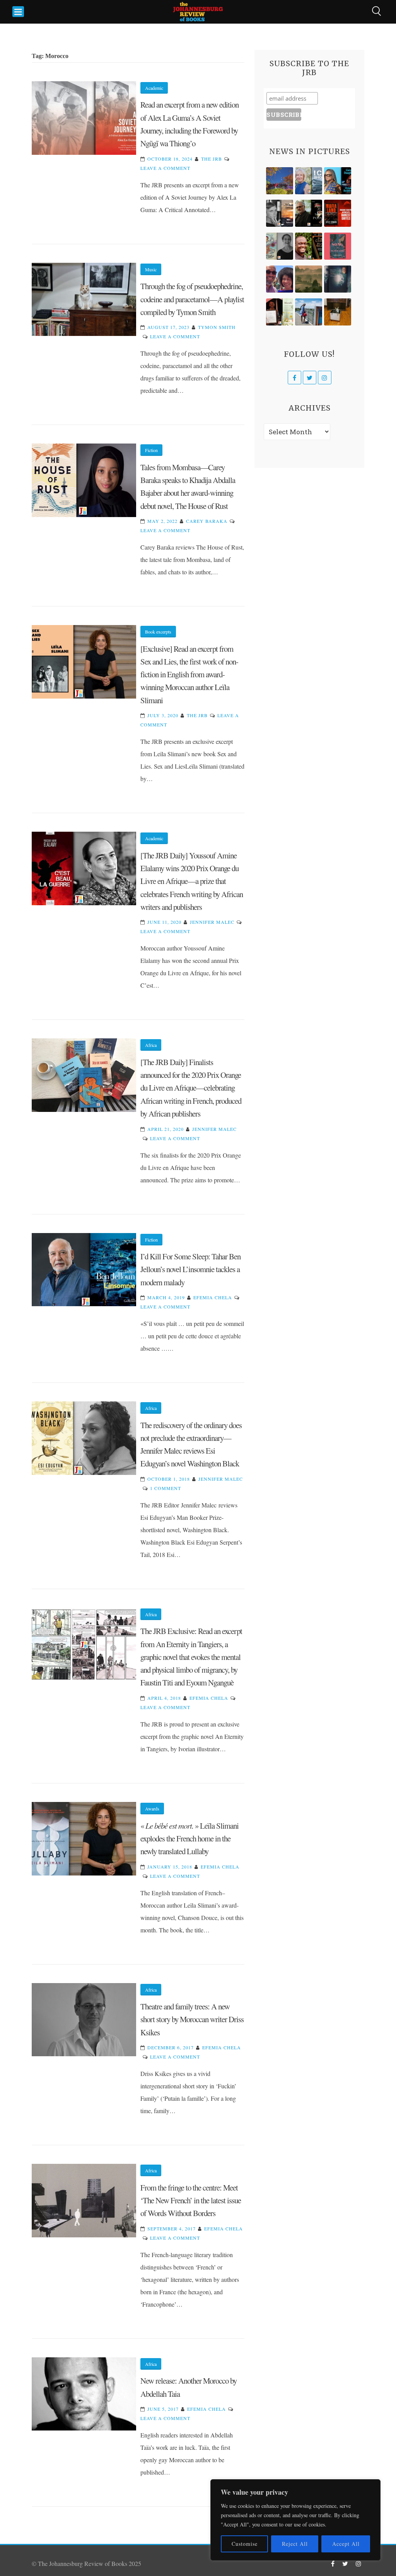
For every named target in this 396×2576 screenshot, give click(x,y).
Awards (152, 1809)
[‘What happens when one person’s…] (309, 246)
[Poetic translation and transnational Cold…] (338, 279)
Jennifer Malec (212, 922)
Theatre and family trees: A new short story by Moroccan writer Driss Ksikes (192, 2019)
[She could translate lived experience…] (280, 279)
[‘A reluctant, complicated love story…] (309, 181)
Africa (151, 1045)
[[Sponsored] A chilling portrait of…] (338, 213)
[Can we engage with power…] (309, 213)
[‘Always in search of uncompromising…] (280, 213)
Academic (154, 88)
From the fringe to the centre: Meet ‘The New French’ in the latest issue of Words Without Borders (191, 2200)
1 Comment (166, 1488)
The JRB (212, 159)
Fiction (151, 450)
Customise (245, 2544)
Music (151, 269)
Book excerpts (158, 632)
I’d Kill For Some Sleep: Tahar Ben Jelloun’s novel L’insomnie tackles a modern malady (190, 1269)
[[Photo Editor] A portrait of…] (309, 312)
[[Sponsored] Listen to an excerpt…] (338, 181)
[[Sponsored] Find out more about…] (338, 246)
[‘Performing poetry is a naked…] (280, 246)
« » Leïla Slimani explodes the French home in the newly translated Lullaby (189, 1839)
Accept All (346, 2544)
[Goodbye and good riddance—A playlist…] (338, 312)
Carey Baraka (207, 521)
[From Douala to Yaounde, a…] (309, 279)
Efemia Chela (213, 1297)
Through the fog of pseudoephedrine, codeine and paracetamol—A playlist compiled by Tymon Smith (192, 299)
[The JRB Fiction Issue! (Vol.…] (280, 181)
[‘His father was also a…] (280, 312)
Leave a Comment (165, 168)
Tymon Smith (217, 327)
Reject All (295, 2544)
